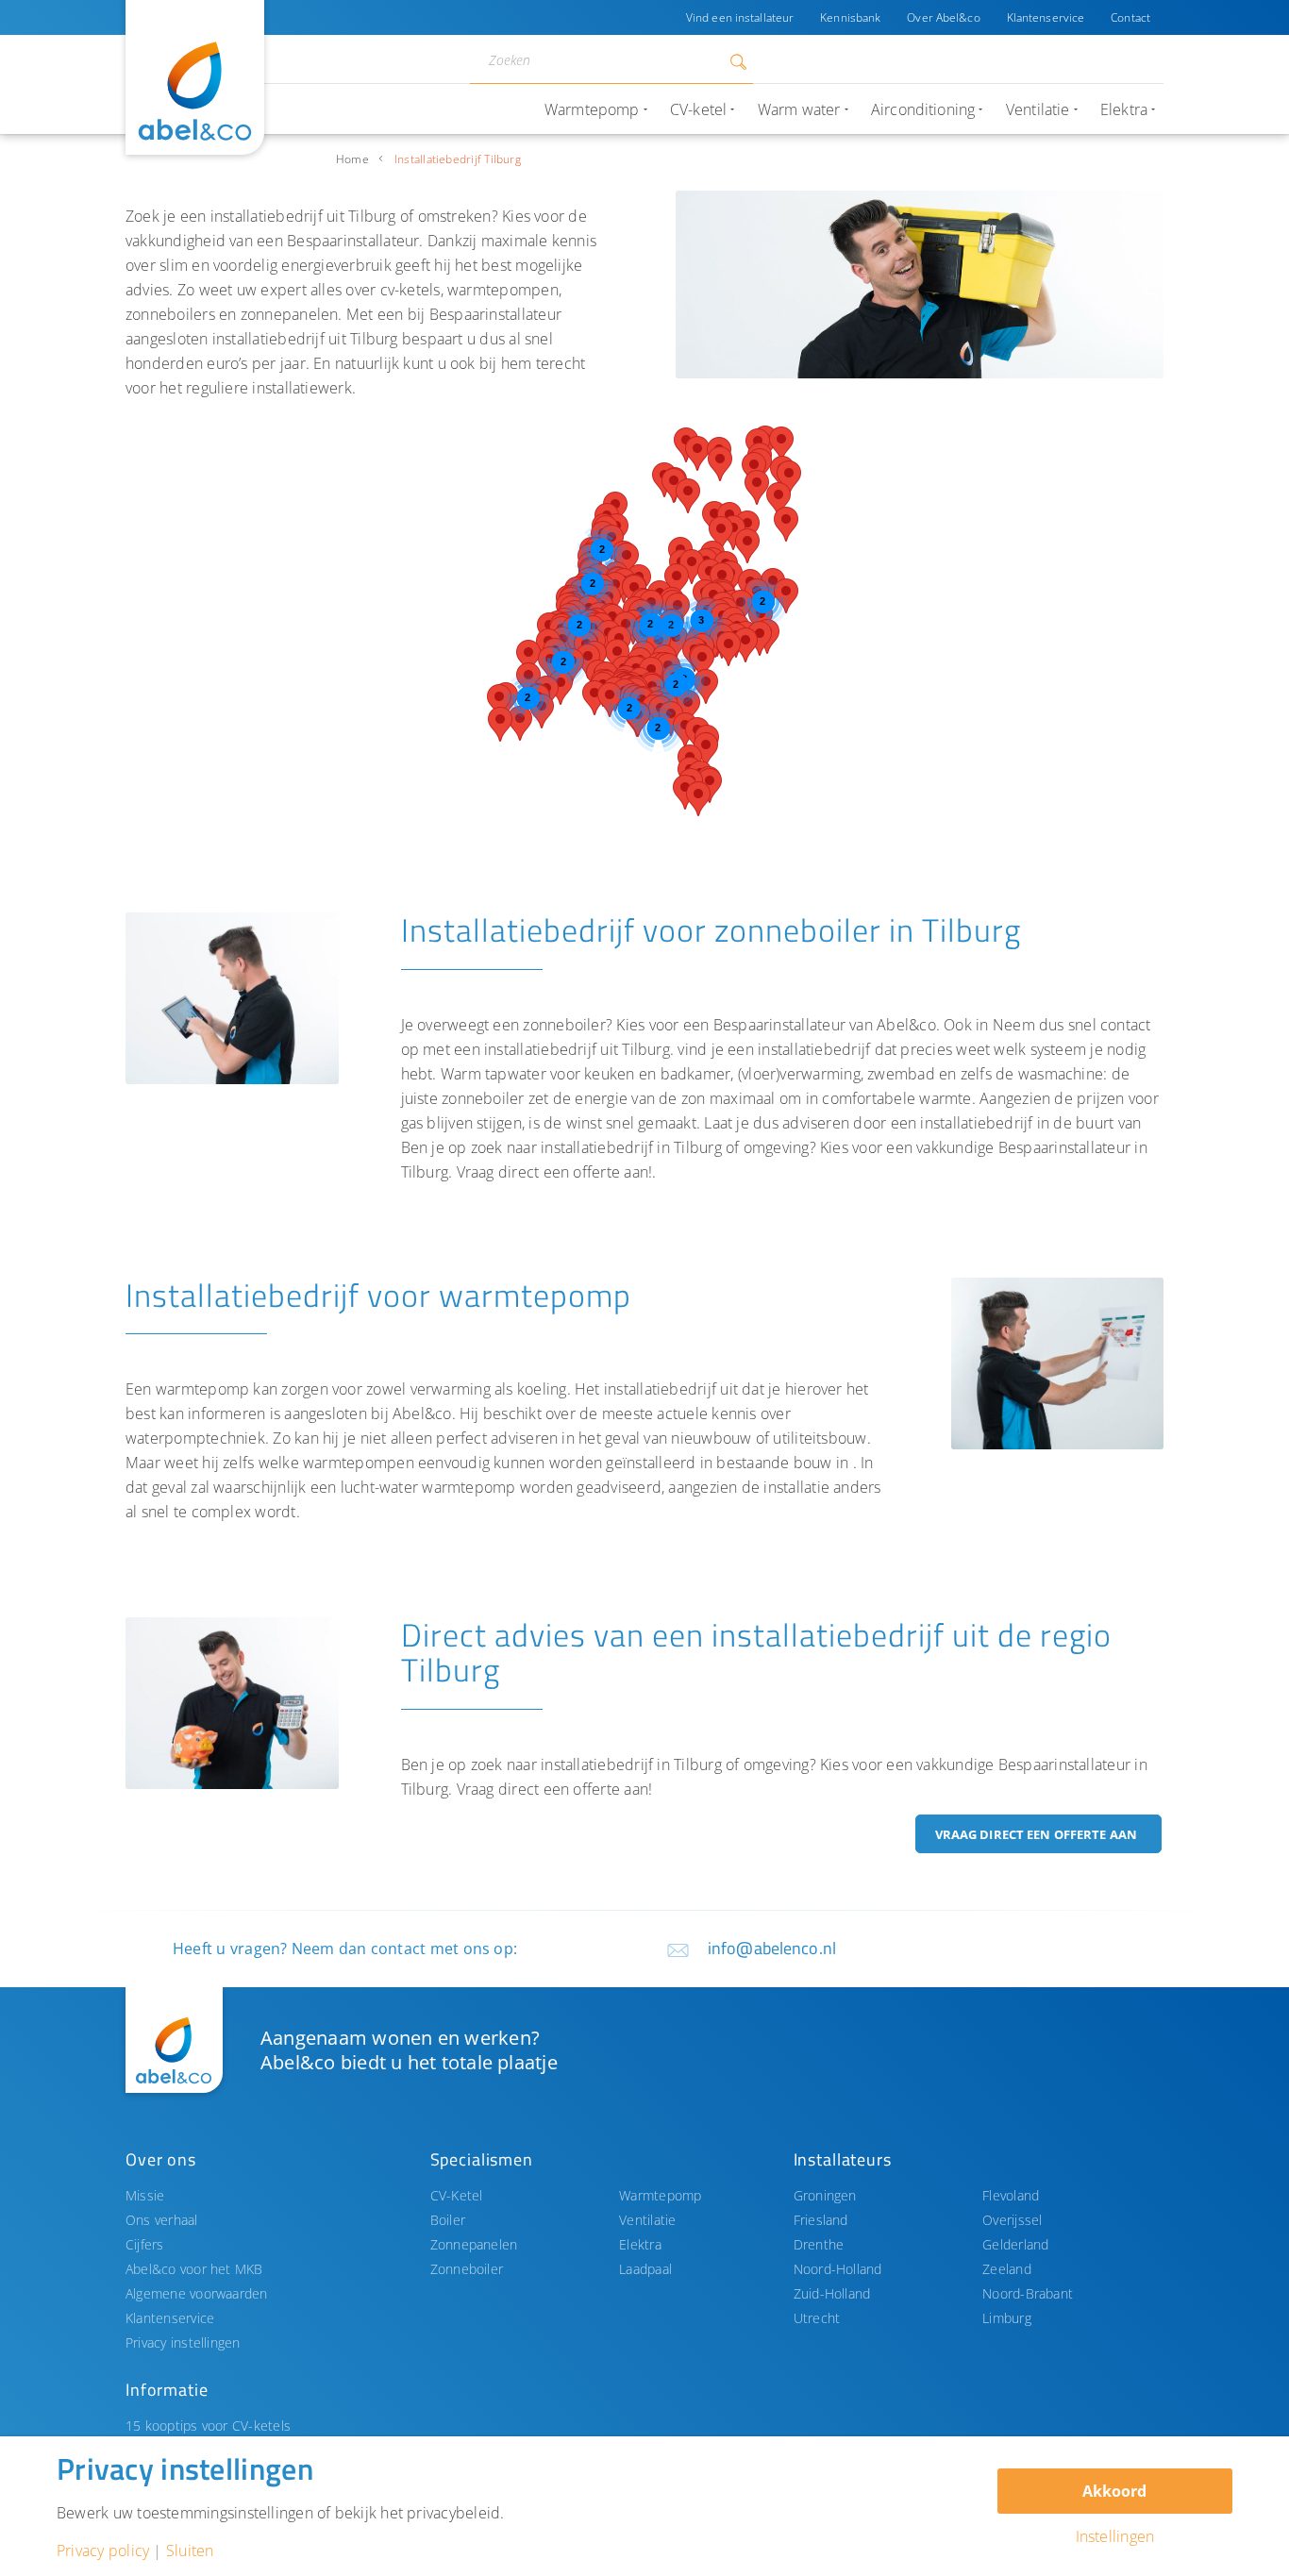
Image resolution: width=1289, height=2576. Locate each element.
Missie (145, 2195)
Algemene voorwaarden (197, 2293)
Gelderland (1015, 2244)
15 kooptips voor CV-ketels (208, 2425)
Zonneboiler (467, 2269)
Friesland (821, 2220)
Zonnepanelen (474, 2244)
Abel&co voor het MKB (194, 2269)
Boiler (448, 2220)
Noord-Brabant (1028, 2293)
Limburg (1007, 2318)
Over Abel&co (943, 17)
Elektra (640, 2244)
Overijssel (1012, 2220)
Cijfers (145, 2244)
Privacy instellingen (183, 2342)
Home (352, 159)
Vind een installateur (740, 17)
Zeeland (1007, 2269)
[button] (677, 581)
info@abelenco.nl (772, 1948)
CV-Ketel (457, 2195)
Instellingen (1115, 2536)
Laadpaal (645, 2269)
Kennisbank (850, 17)
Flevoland (1011, 2195)
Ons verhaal (162, 2220)
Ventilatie (647, 2220)
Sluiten (190, 2551)
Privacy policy (103, 2551)
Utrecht (817, 2318)
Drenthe (819, 2244)
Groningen (825, 2195)
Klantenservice (1046, 17)
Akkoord (1114, 2491)
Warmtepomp (660, 2195)
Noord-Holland (838, 2269)
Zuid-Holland (832, 2293)
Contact (1130, 17)
